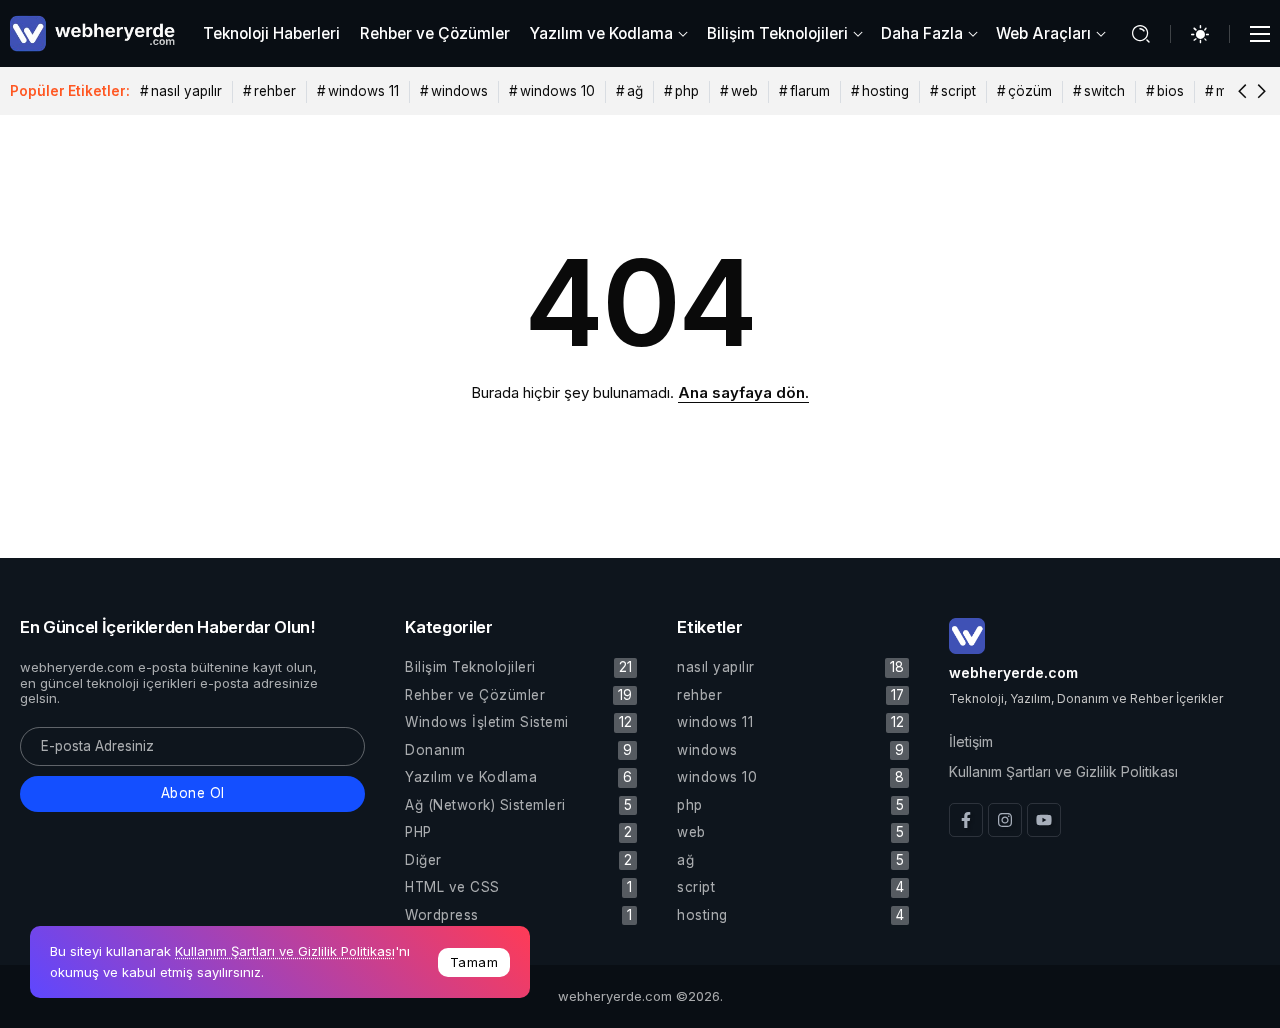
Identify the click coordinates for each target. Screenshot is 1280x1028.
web (744, 91)
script (958, 91)
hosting (885, 91)
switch (1104, 91)
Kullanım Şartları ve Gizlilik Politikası (285, 951)
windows (459, 91)
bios (1170, 91)
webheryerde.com (1013, 672)
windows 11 (363, 91)
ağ (635, 91)
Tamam (474, 962)
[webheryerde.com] (92, 32)
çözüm (1030, 91)
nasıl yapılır (186, 91)
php (687, 91)
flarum (810, 91)
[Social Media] (966, 820)
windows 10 (557, 91)
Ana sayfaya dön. (743, 392)
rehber (275, 91)
